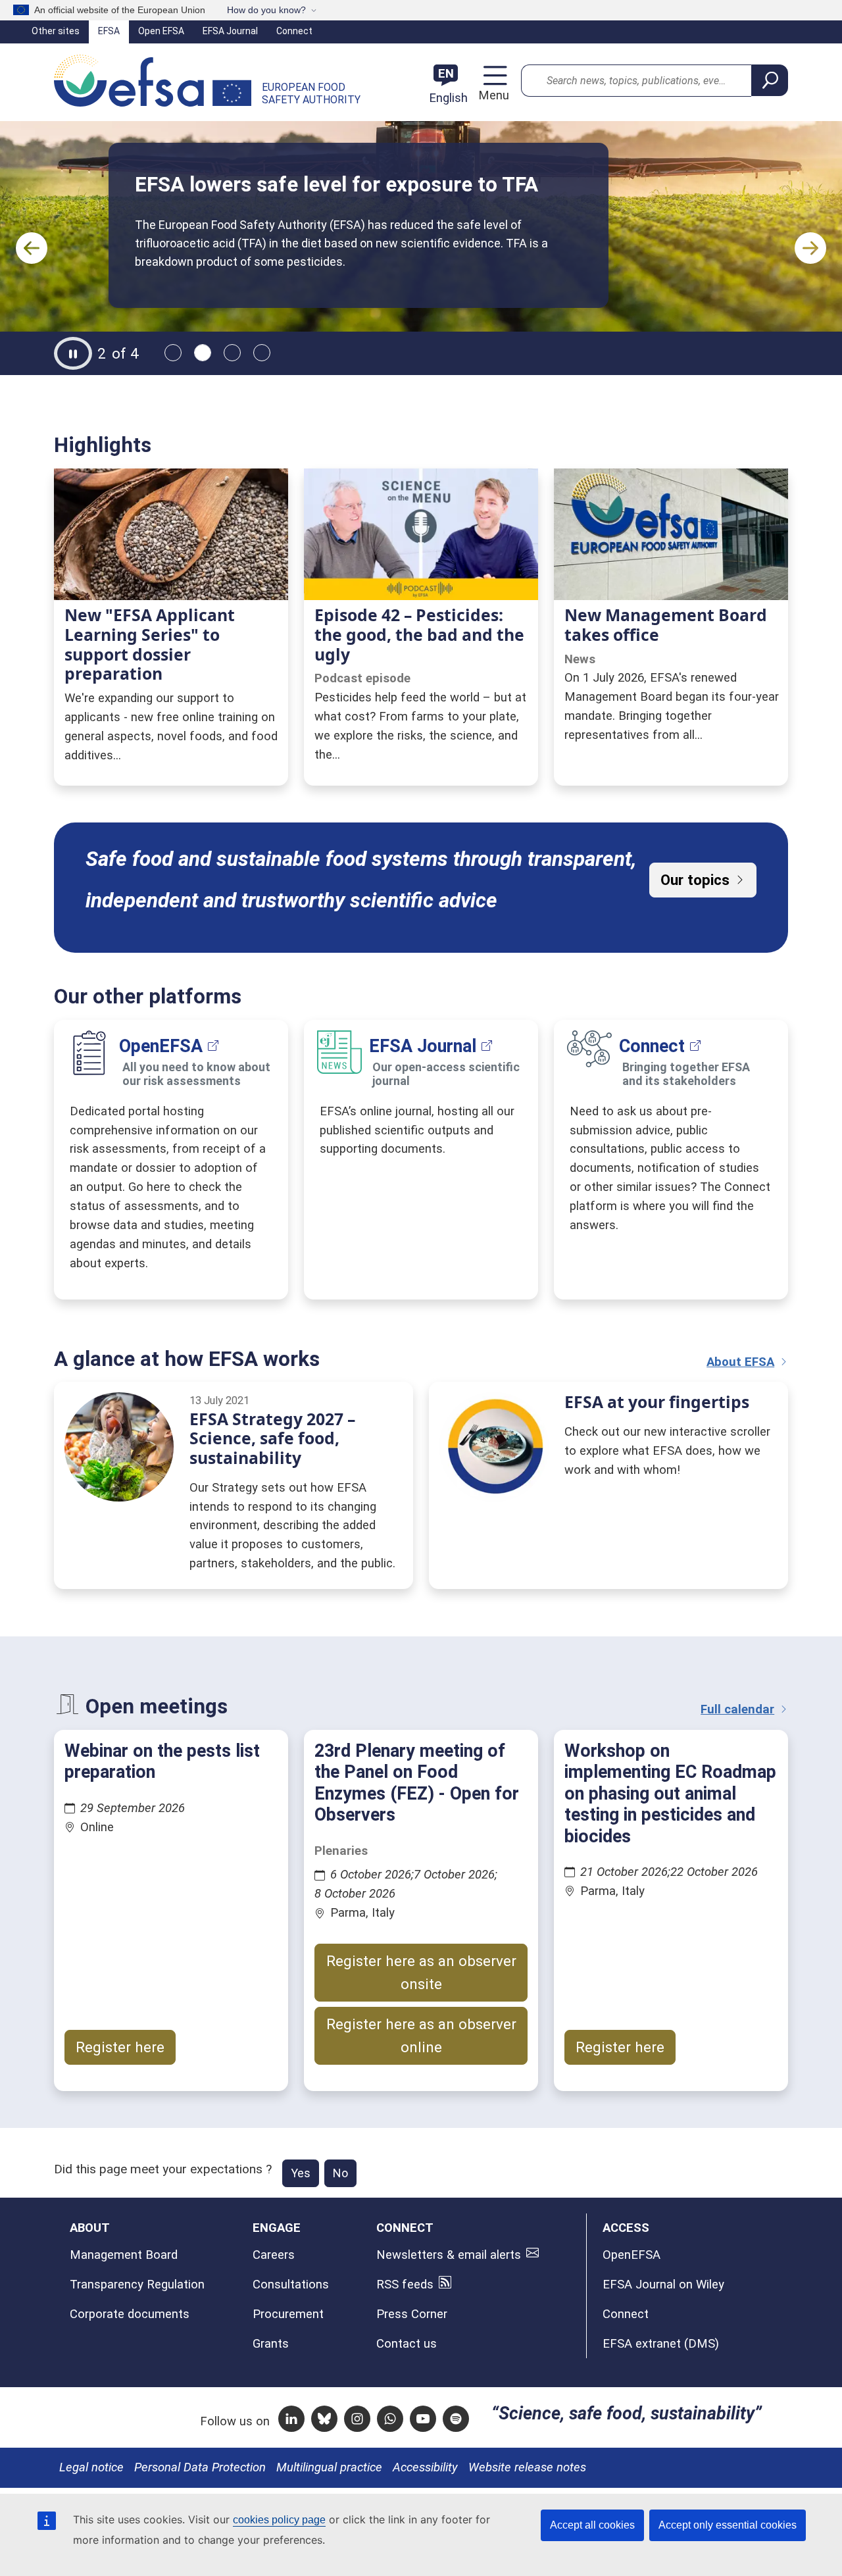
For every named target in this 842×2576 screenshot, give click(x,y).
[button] (32, 248)
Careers (274, 2255)
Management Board (124, 2255)
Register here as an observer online (421, 2035)
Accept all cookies (592, 2525)
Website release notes (527, 2467)
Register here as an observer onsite (421, 1972)
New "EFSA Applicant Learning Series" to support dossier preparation (150, 644)
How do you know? (266, 10)
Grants (271, 2344)
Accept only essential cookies (728, 2525)
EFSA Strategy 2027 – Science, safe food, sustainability (272, 1438)
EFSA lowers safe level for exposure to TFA (336, 185)
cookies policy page (279, 2520)
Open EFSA (161, 31)
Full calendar (737, 1709)
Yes (301, 2173)
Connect (294, 31)
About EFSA (740, 1362)
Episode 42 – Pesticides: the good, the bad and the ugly (419, 634)
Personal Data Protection (200, 2467)
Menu (492, 95)
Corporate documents (130, 2314)
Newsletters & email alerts (449, 2255)
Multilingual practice (329, 2467)
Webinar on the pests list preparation (162, 1761)
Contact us (407, 2344)
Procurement (288, 2314)
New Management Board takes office (666, 625)
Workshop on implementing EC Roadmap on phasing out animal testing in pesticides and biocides (670, 1794)
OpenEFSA (161, 1046)
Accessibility (425, 2467)
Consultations (291, 2285)
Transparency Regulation (137, 2285)
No (340, 2173)
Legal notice (91, 2467)
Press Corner (412, 2314)
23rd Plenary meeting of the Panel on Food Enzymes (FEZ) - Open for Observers (417, 1783)
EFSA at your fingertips (657, 1402)
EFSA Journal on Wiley (663, 2285)
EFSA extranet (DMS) (661, 2344)
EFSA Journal (230, 31)
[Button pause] (73, 353)
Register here (120, 2047)
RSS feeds (405, 2285)
